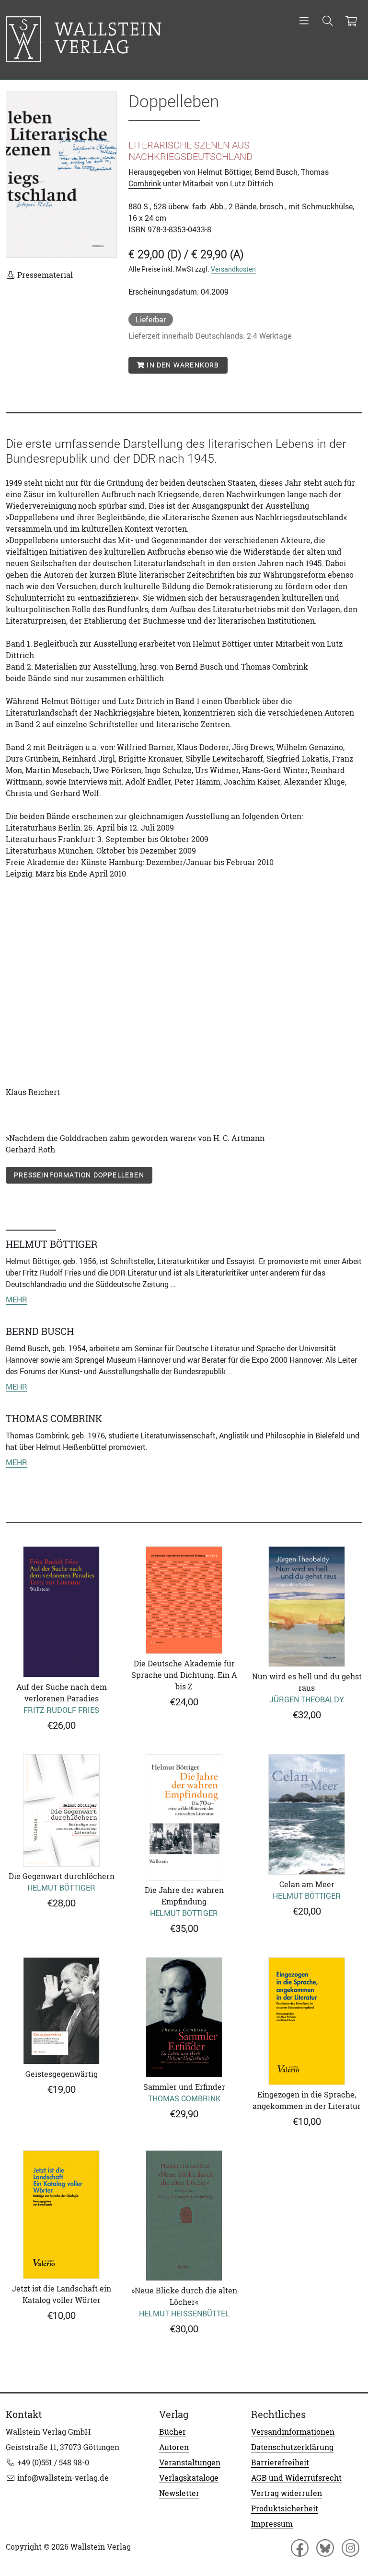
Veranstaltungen (190, 2462)
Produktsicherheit (285, 2508)
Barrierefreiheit (280, 2462)
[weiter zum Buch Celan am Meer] (307, 1814)
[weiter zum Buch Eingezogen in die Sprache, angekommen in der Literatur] (307, 2021)
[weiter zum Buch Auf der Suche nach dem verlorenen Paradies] (61, 1612)
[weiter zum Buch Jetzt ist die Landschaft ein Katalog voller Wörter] (61, 2215)
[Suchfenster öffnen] (328, 22)
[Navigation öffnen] (304, 22)
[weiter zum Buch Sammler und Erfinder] (184, 2017)
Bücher (172, 2432)
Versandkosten (233, 269)
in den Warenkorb (182, 365)
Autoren (174, 2447)
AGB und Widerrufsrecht (296, 2478)
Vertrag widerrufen (287, 2493)
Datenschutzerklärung (292, 2447)
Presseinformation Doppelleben (79, 1175)
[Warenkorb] (351, 22)
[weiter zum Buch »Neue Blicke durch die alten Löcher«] (184, 2216)
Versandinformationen (293, 2432)
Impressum (272, 2524)
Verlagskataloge (189, 2478)
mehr (17, 1299)
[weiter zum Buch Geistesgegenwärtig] (61, 2011)
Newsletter (179, 2493)
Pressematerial (44, 275)
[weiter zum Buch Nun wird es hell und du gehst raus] (307, 1607)
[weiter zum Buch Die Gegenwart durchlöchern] (61, 1810)
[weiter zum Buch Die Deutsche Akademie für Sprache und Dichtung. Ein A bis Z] (184, 1600)
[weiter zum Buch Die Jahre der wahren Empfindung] (184, 1817)
